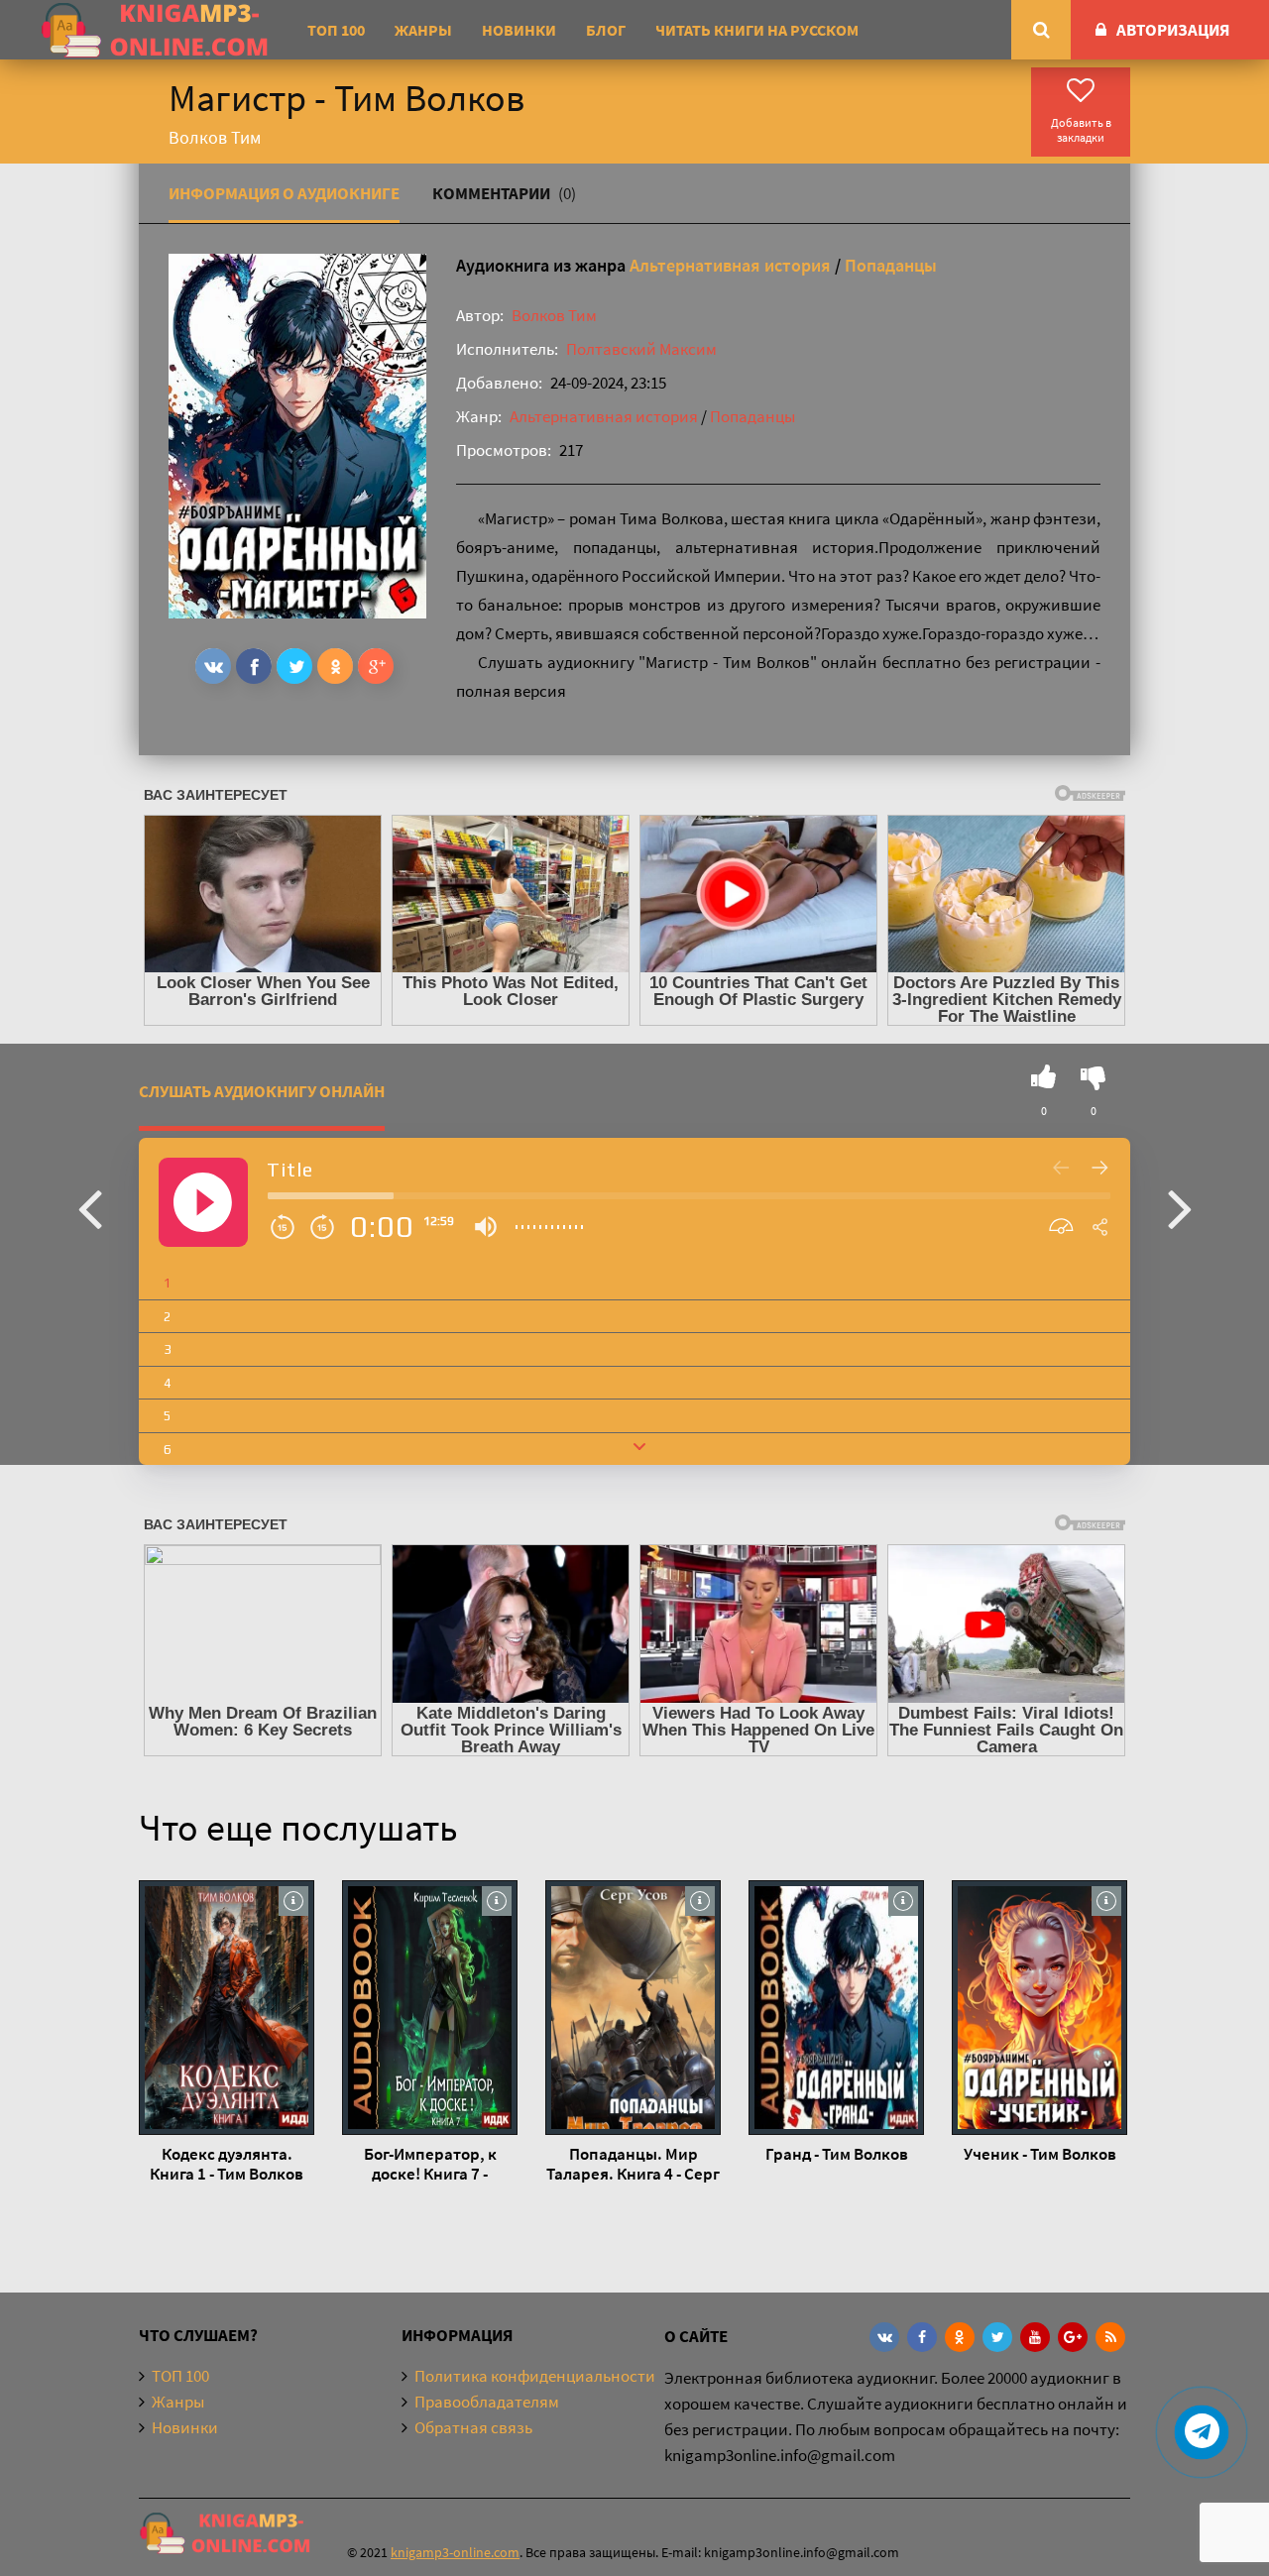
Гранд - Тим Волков (837, 2154)
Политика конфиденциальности (535, 2376)
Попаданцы (891, 265)
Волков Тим (554, 315)
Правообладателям (487, 2402)
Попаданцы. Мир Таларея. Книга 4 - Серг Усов (633, 2164)
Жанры (423, 30)
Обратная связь (473, 2427)
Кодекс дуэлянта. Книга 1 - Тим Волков (227, 2164)
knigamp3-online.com (455, 2552)
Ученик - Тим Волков (1040, 2154)
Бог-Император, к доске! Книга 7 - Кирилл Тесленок (430, 2164)
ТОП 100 (336, 30)
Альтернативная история (730, 265)
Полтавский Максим (641, 349)
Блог (606, 30)
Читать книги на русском (757, 30)
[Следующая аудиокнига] (1180, 1207)
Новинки (519, 30)
